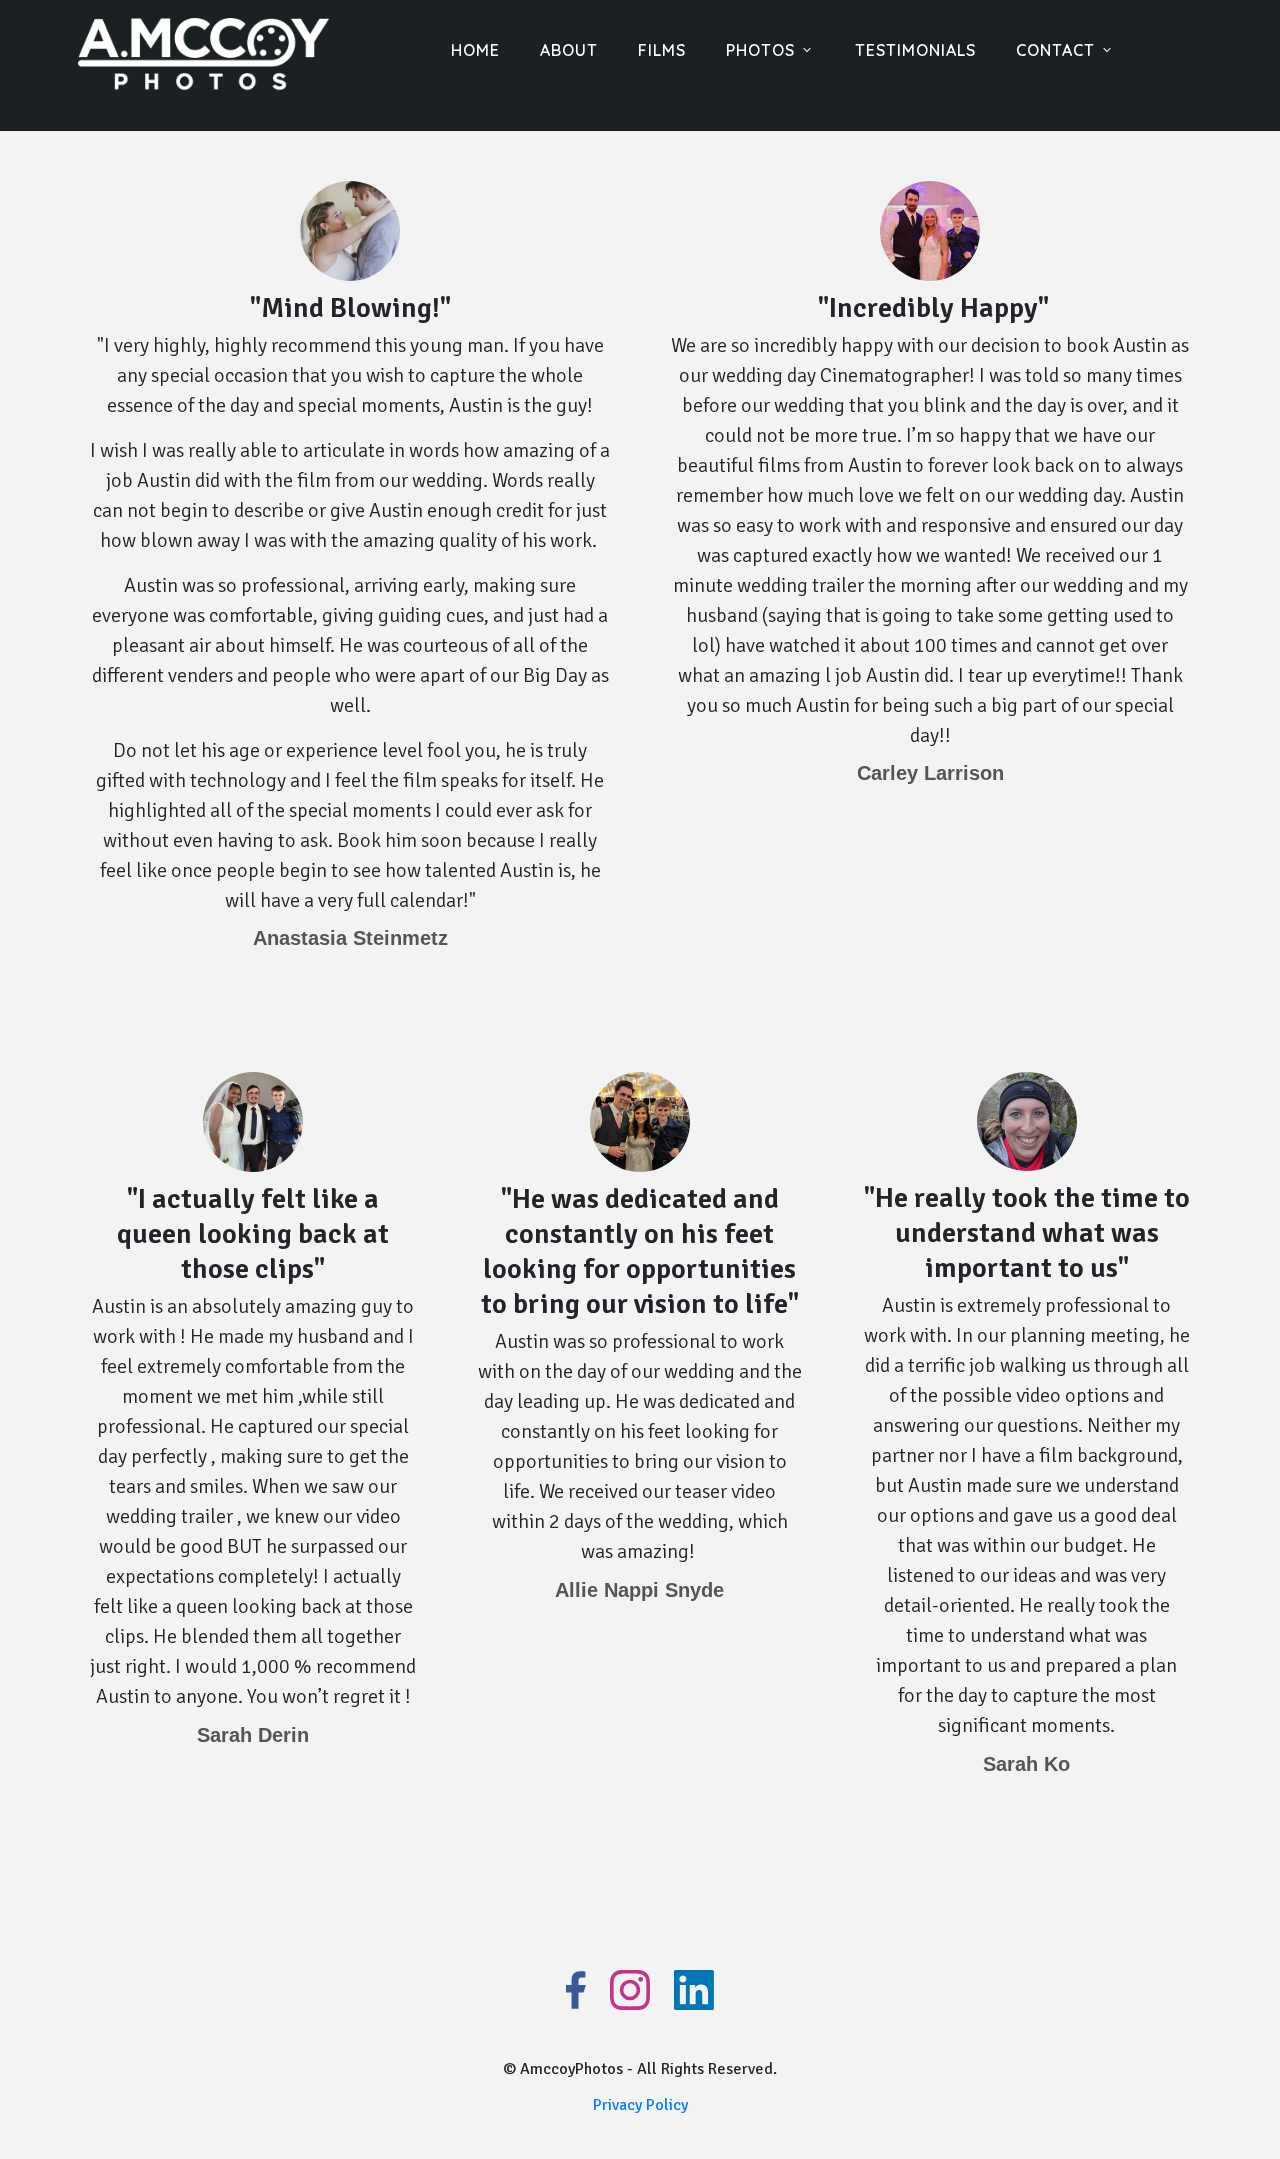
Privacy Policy (640, 2105)
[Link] (576, 1990)
